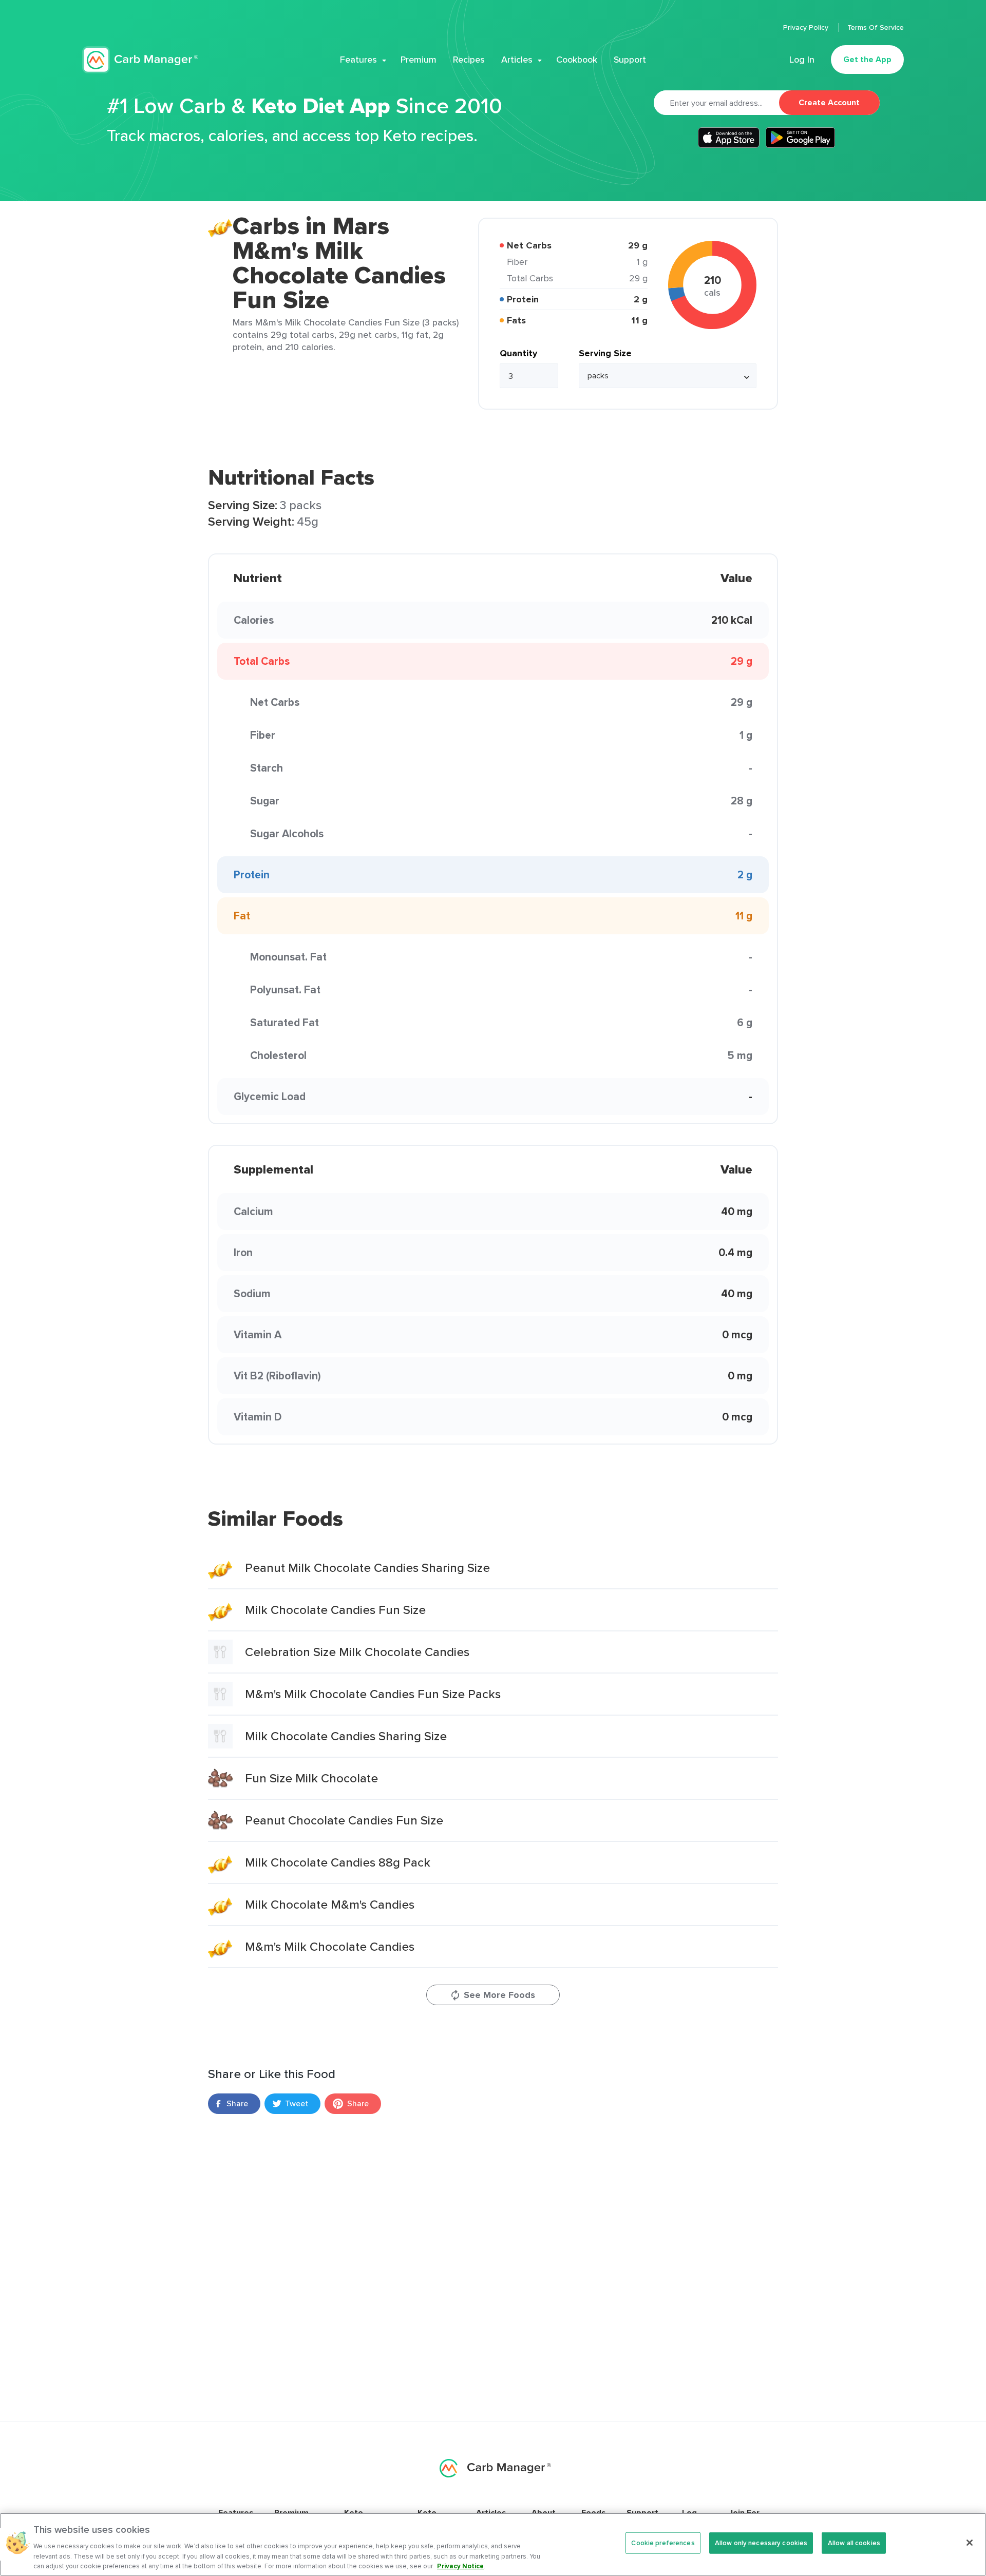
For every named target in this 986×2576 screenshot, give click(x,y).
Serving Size (605, 353)
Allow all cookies (854, 2543)
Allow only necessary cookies (761, 2543)
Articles (517, 60)
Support (630, 60)
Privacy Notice (460, 2565)
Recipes (469, 60)
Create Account (829, 102)
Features (358, 60)
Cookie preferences (663, 2543)
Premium (419, 60)
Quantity (518, 353)
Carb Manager (140, 60)
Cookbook (577, 60)
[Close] (970, 2543)
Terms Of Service (876, 27)
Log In (802, 60)
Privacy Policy (807, 27)
